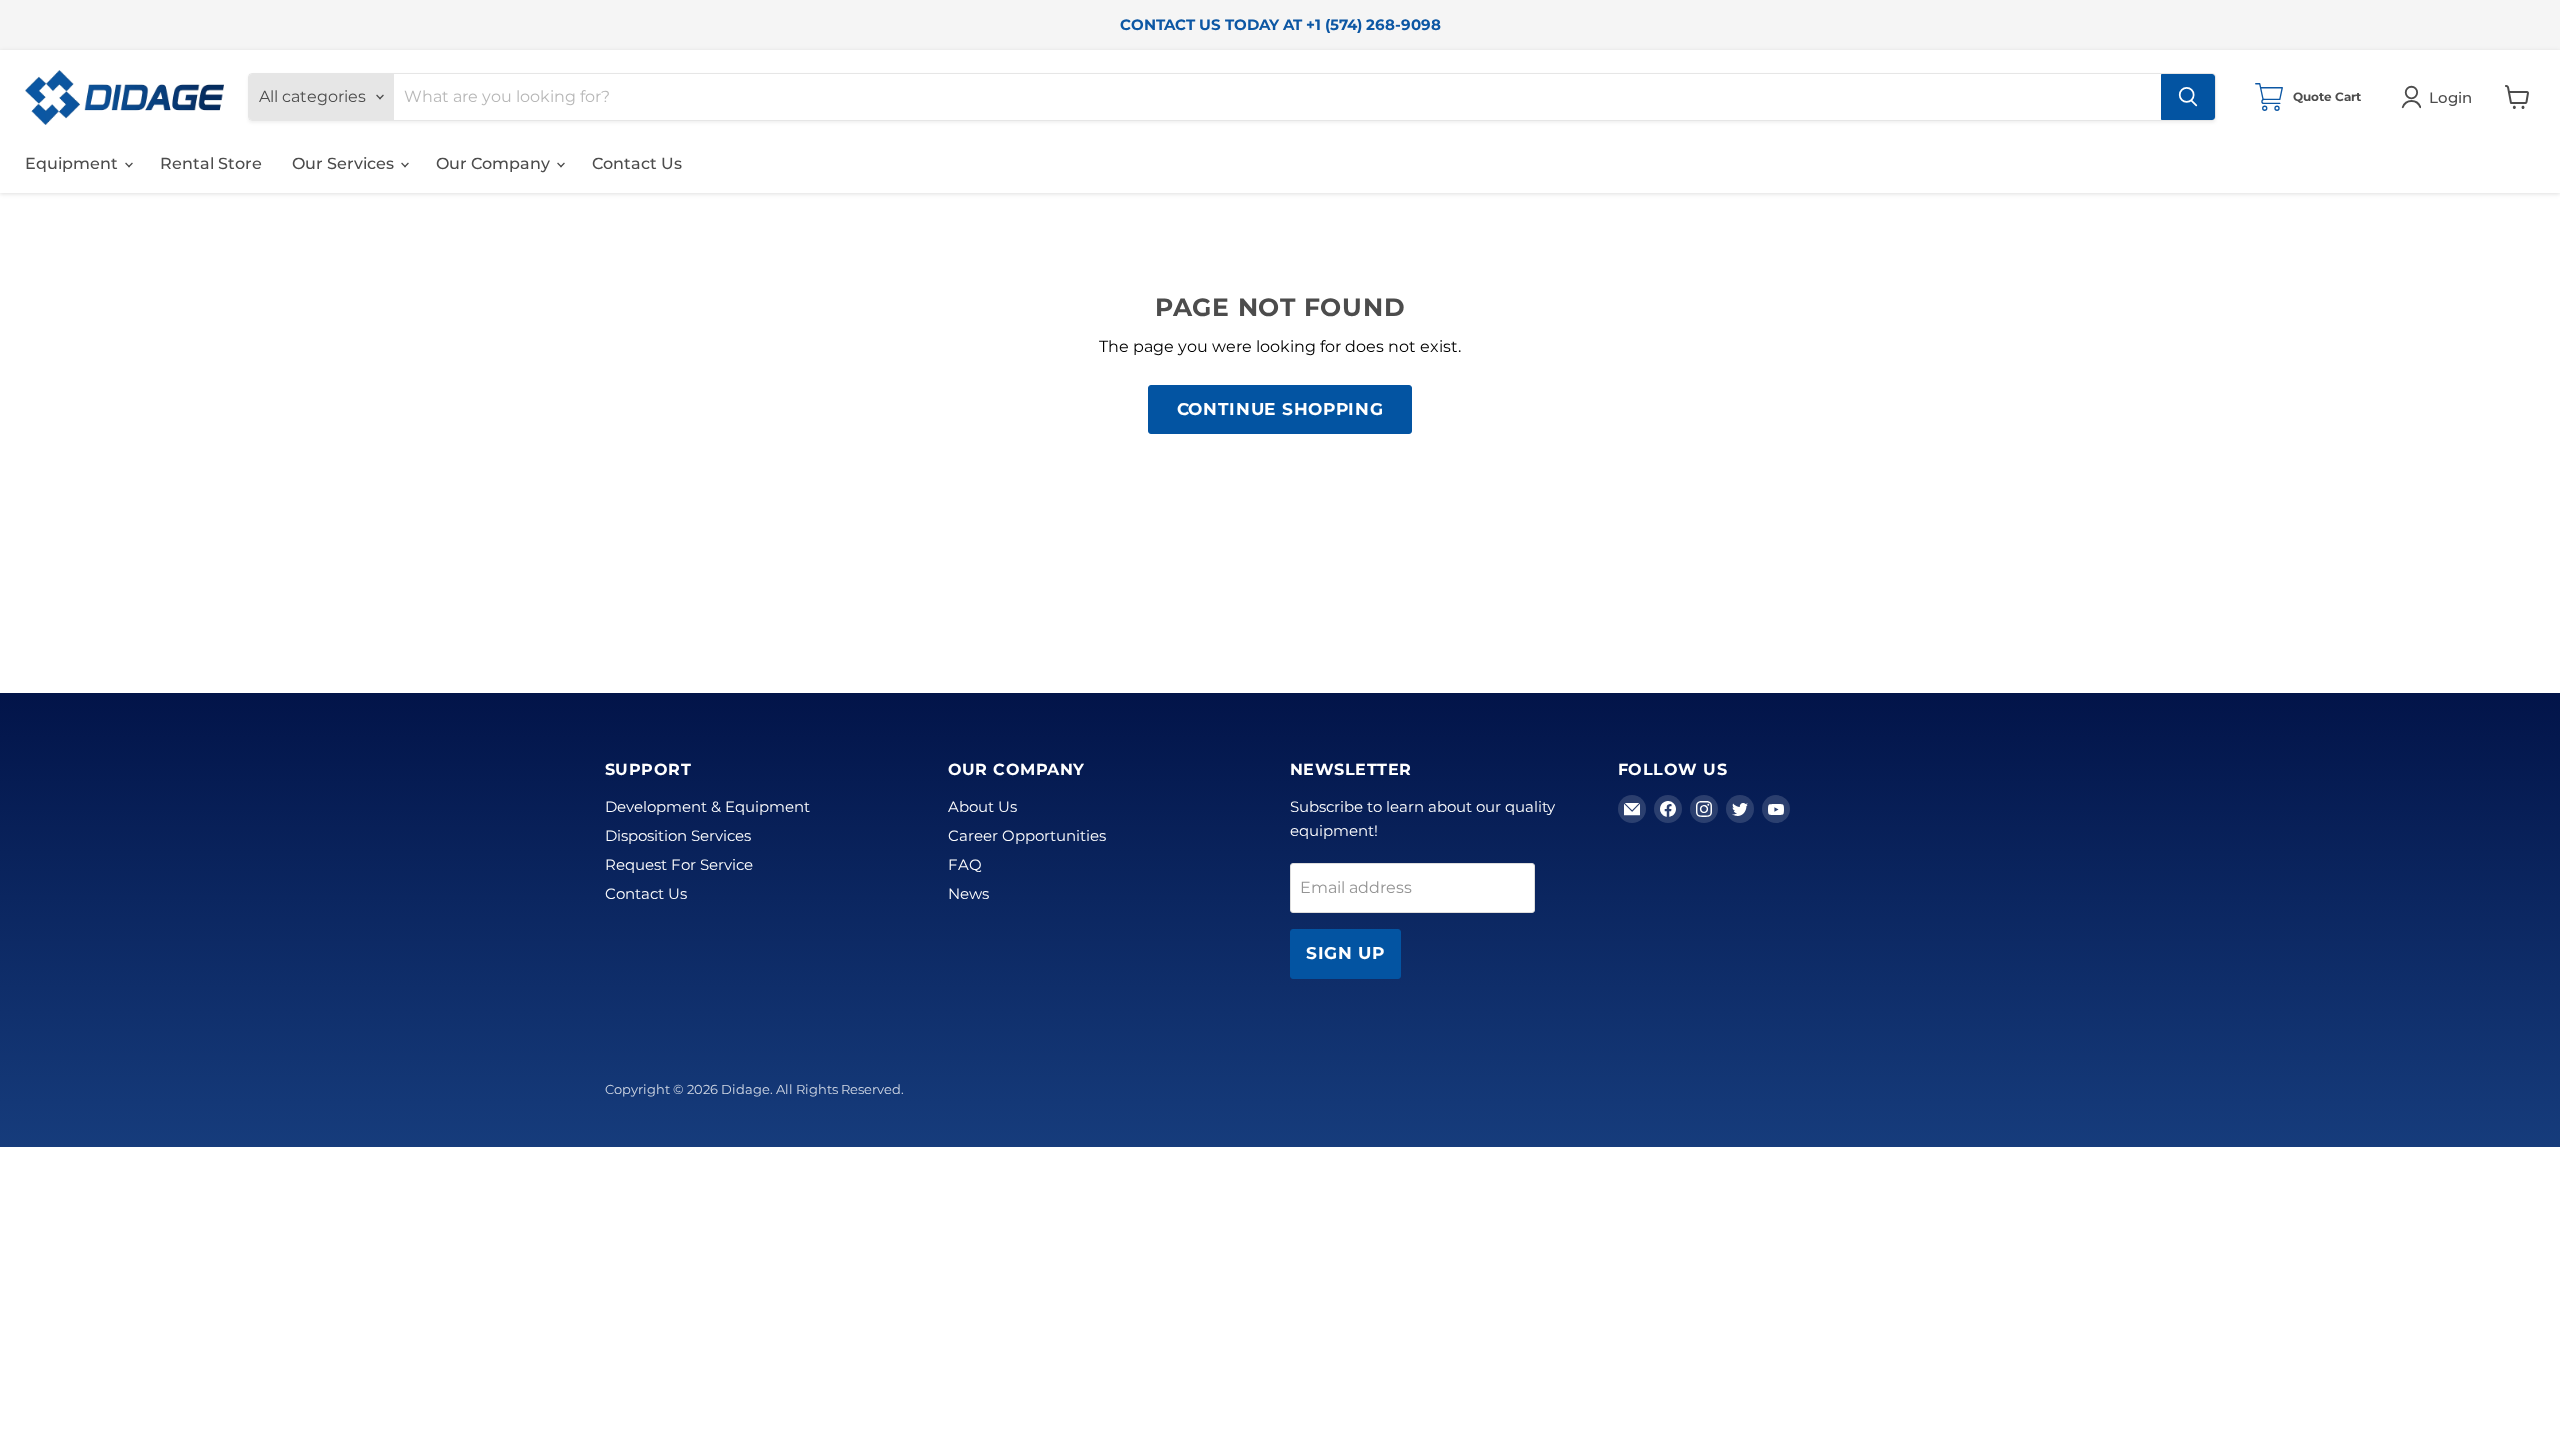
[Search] (2188, 97)
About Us (982, 806)
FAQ (965, 864)
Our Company (495, 163)
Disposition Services (678, 835)
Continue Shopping (1280, 409)
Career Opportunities (1027, 835)
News (968, 893)
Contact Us (637, 163)
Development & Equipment (707, 806)
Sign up (1345, 953)
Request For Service (679, 864)
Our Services (345, 163)
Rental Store (211, 163)
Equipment (73, 163)
